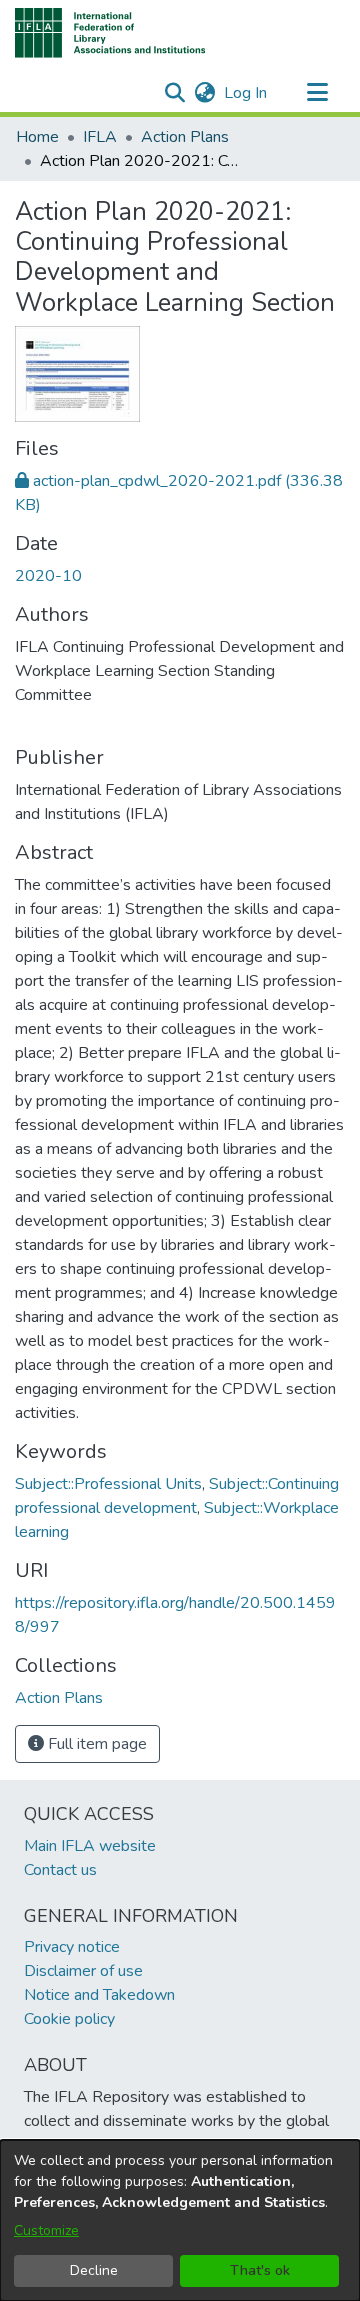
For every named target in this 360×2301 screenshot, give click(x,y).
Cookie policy (69, 2019)
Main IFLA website (90, 1846)
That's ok (260, 2270)
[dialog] (180, 2220)
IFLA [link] (100, 137)
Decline (94, 2270)
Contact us (60, 1870)
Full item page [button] (95, 1744)
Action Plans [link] (185, 137)
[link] (59, 1698)
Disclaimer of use (83, 1971)
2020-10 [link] (48, 576)
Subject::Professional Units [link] (108, 1484)
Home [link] (37, 137)
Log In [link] (246, 93)
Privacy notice (72, 1947)
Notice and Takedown (99, 1995)
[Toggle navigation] (317, 93)
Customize (46, 2230)
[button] (110, 33)
